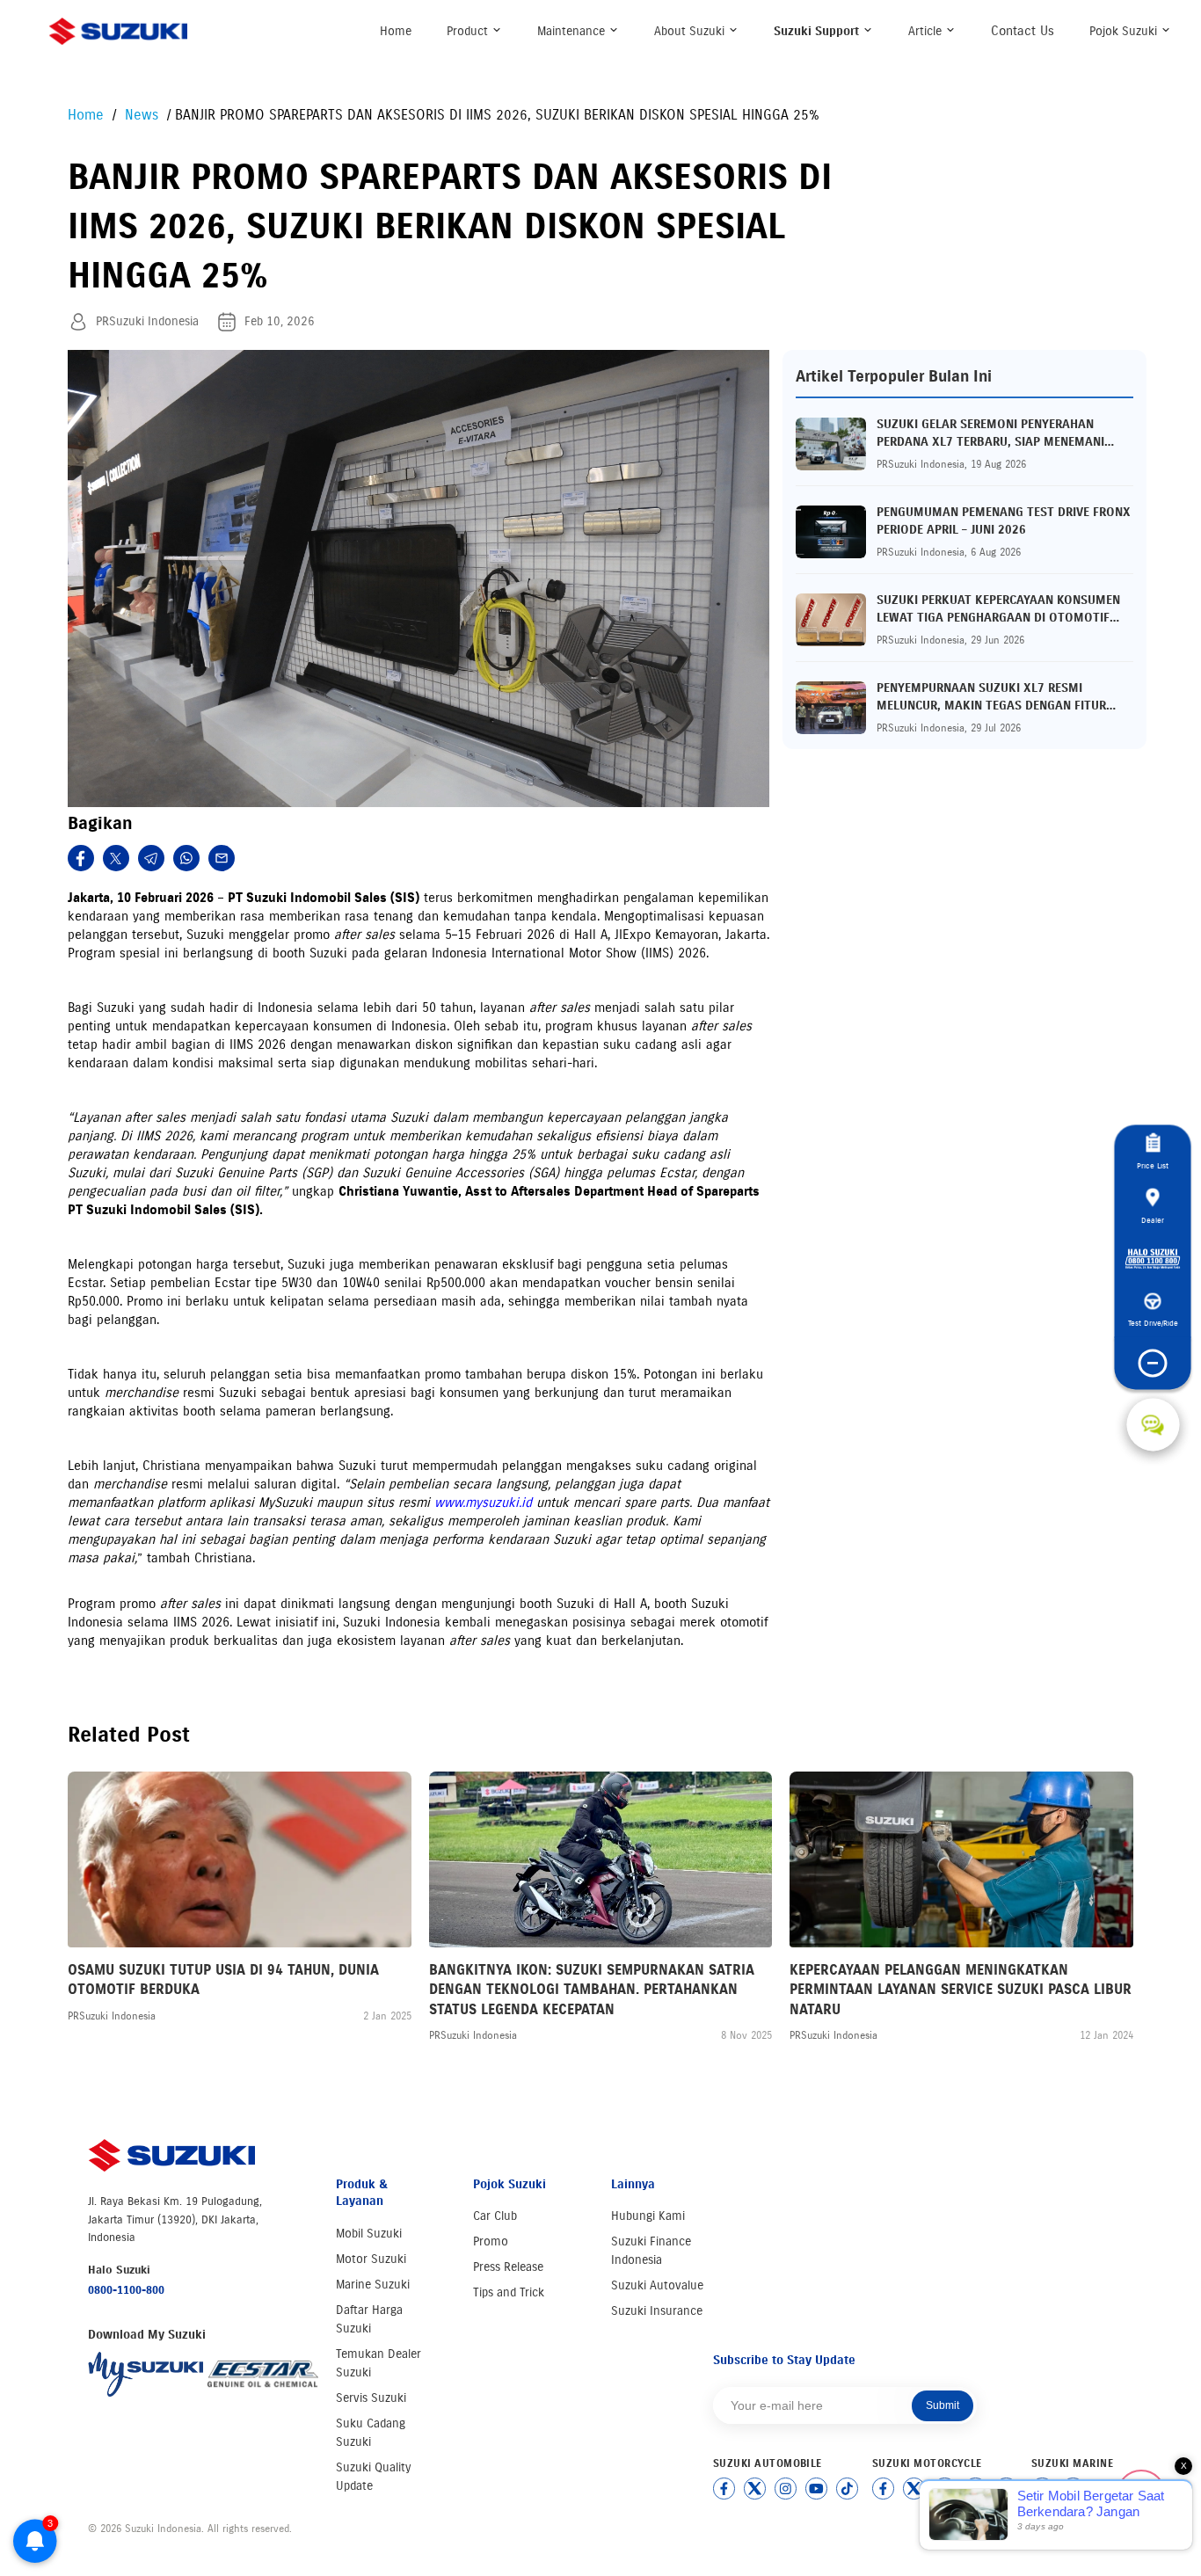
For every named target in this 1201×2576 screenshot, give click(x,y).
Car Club (495, 2216)
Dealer (1153, 1220)
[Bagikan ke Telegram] (151, 858)
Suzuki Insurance (657, 2311)
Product (469, 31)
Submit (943, 2405)
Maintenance (573, 31)
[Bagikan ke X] (116, 858)
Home (396, 31)
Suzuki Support (818, 31)
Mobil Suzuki (369, 2234)
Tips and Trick (509, 2292)
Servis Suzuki (371, 2398)
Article (927, 31)
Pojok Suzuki (1125, 31)
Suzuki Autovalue (657, 2285)
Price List (1153, 1166)
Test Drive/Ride (1153, 1324)
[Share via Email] (222, 858)
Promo (491, 2241)
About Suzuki (691, 31)
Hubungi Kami (648, 2216)
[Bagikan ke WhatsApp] (186, 858)
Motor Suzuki (371, 2259)
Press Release (508, 2267)
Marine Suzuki (373, 2285)
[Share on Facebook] (81, 858)
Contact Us (1023, 31)
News (144, 115)
